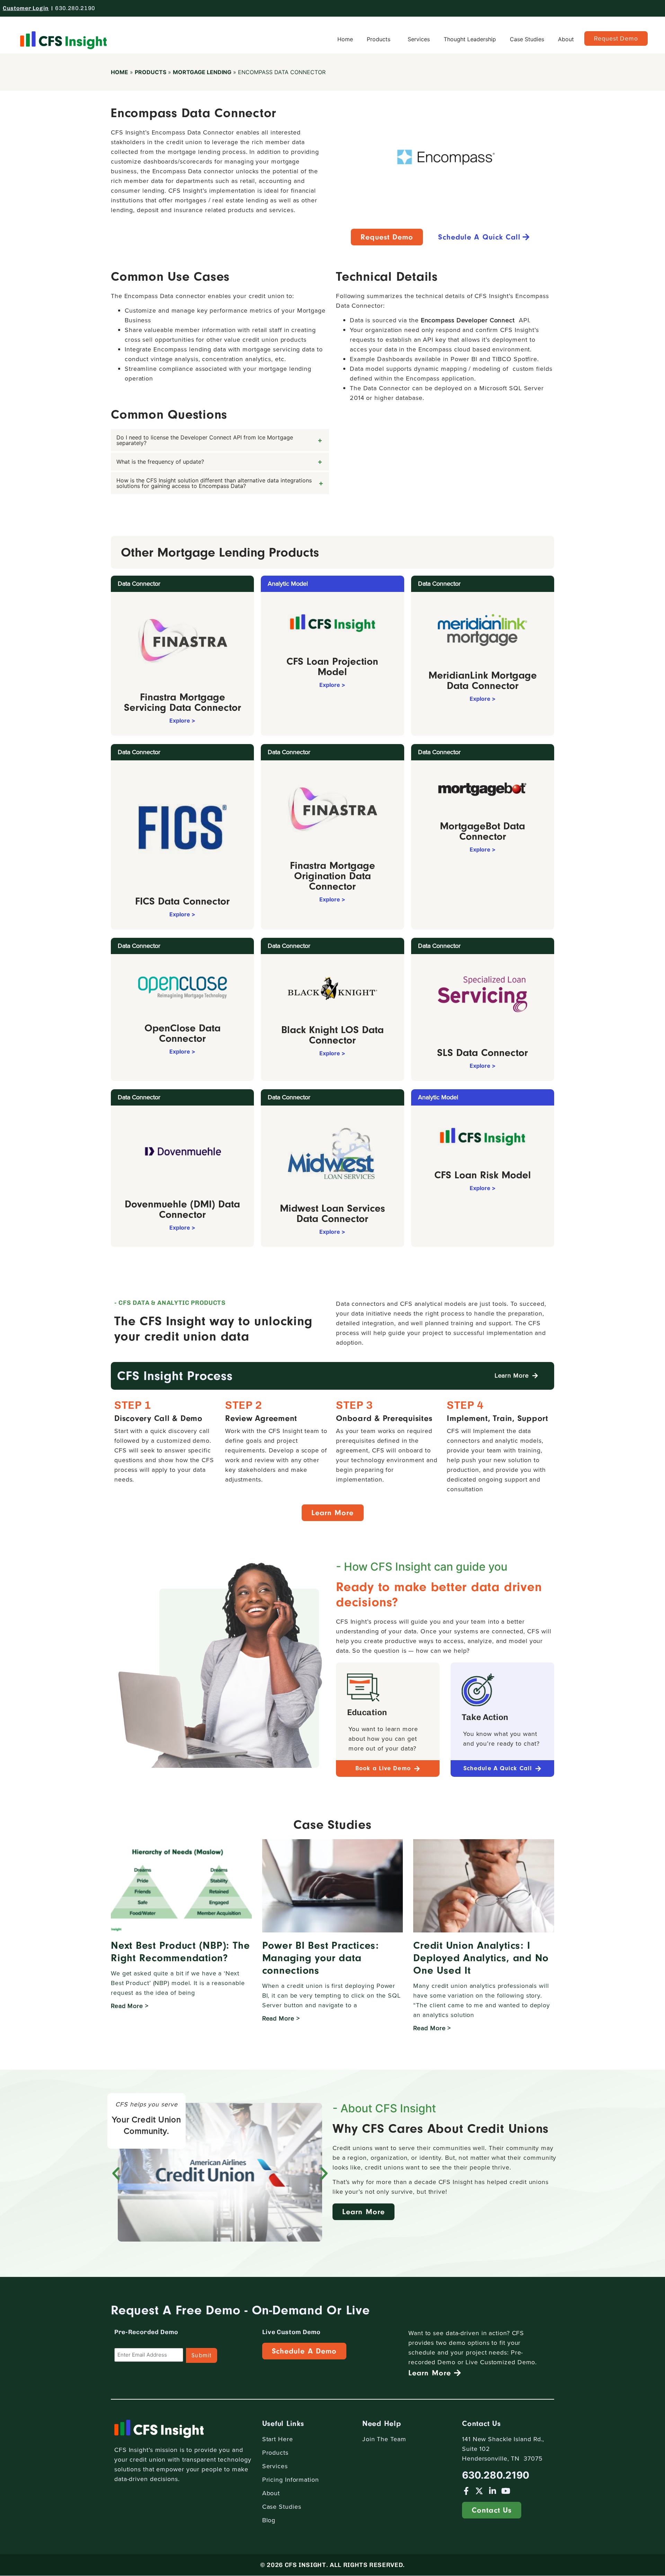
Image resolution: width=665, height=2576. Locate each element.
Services (419, 39)
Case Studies (527, 39)
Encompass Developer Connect (468, 320)
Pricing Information (291, 2480)
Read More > (130, 2006)
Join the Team (384, 2439)
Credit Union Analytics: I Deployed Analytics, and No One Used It (481, 1958)
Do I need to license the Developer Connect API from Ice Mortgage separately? (205, 440)
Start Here (278, 2439)
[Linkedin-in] (492, 2491)
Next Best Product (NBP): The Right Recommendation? (180, 1952)
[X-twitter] (479, 2491)
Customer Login (26, 8)
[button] (116, 2173)
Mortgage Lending (202, 72)
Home (345, 39)
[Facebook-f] (466, 2491)
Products (379, 39)
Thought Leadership (470, 39)
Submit (202, 2355)
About (566, 39)
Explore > (182, 721)
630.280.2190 (75, 8)
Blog (269, 2520)
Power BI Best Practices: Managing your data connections (321, 1958)
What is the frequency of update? (160, 462)
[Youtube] (506, 2491)
